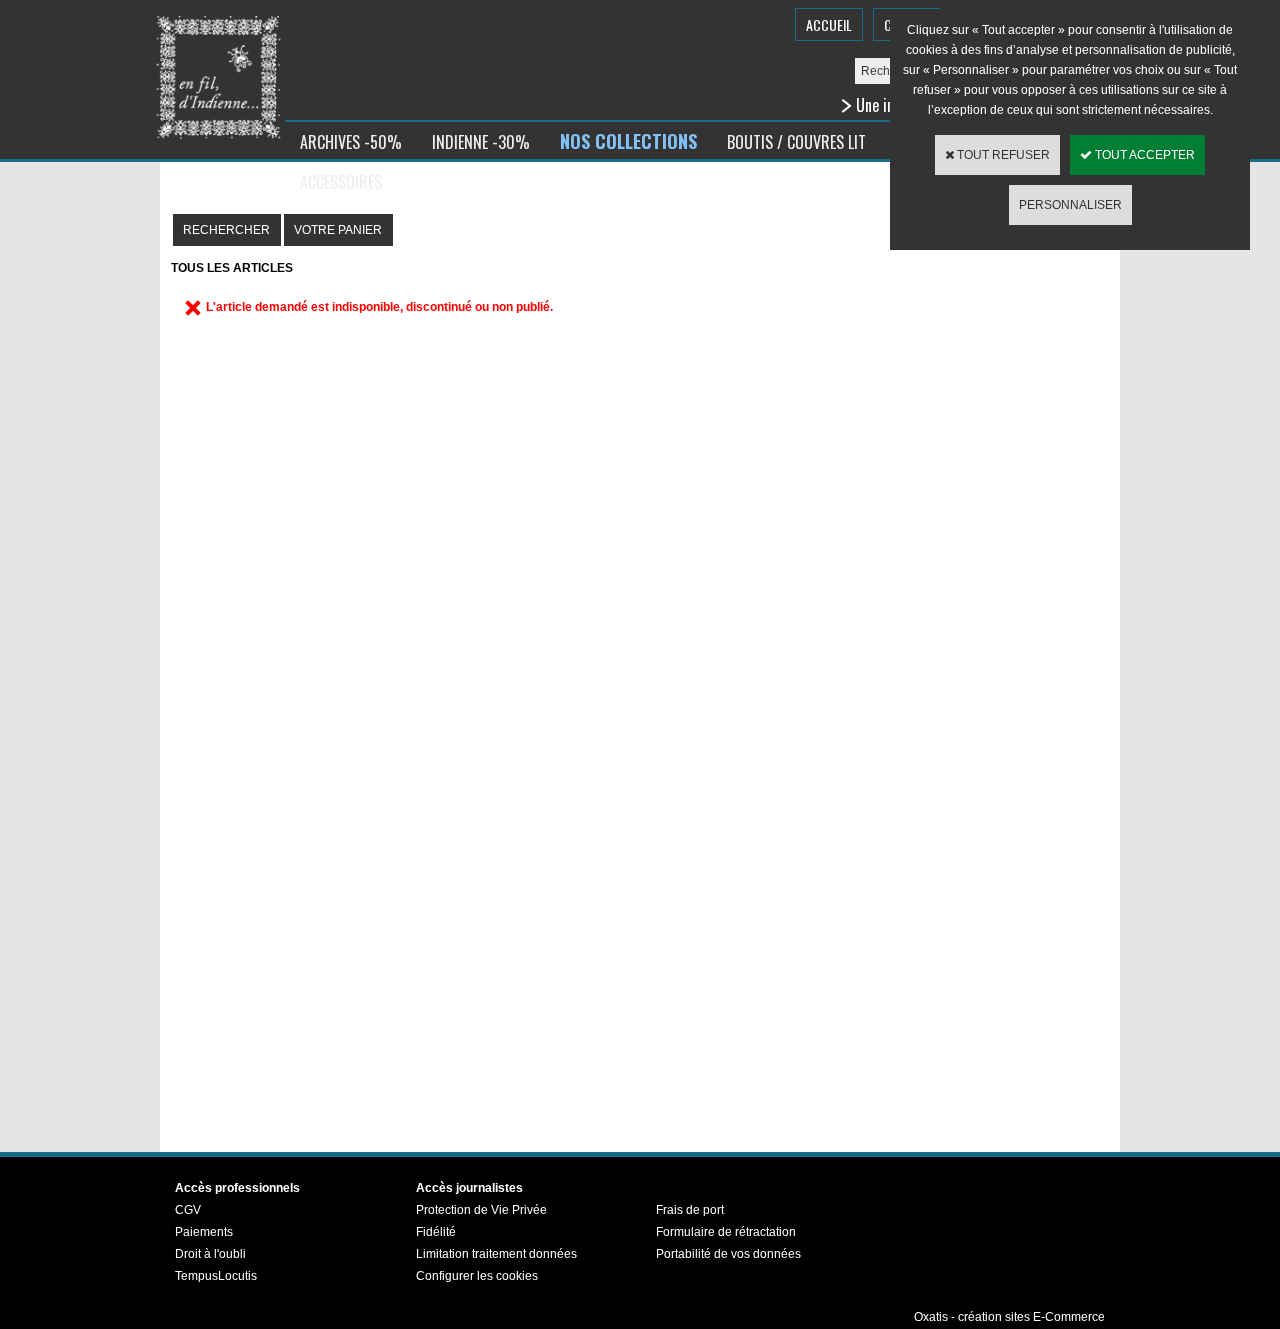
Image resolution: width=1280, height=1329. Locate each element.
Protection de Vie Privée (481, 1210)
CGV (188, 1210)
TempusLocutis (216, 1276)
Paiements (204, 1232)
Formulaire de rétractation (726, 1232)
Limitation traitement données (496, 1254)
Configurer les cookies (477, 1276)
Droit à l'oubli (210, 1254)
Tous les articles (232, 268)
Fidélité (436, 1232)
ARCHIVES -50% (351, 142)
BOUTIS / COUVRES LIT (796, 142)
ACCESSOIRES (341, 182)
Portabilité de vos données (728, 1254)
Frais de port (690, 1210)
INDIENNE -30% (481, 142)
